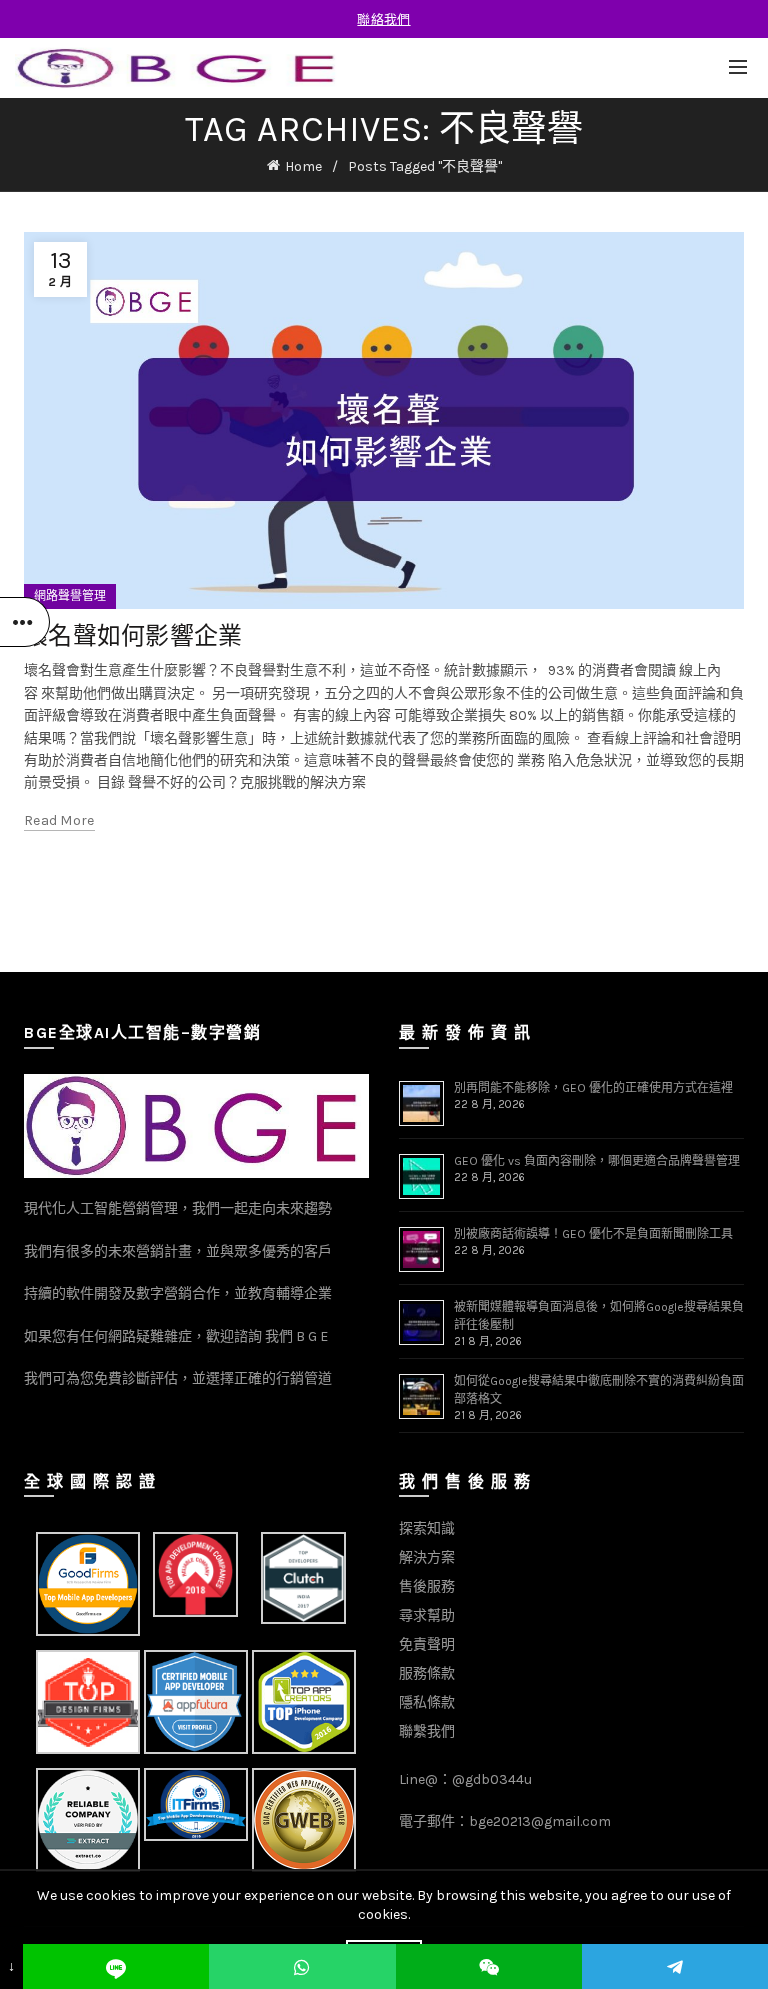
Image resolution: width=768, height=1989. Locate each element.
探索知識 (427, 1528)
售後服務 (427, 1586)
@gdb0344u (492, 1779)
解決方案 (427, 1557)
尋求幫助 (427, 1615)
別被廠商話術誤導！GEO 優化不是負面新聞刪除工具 (593, 1234)
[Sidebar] (25, 622)
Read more (59, 820)
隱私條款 (427, 1702)
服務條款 (427, 1673)
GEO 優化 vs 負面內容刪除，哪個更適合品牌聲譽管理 (597, 1161)
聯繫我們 (427, 1731)
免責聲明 (427, 1644)
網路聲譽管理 (70, 596)
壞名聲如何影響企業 (133, 635)
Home (303, 166)
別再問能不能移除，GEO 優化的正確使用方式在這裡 (593, 1088)
